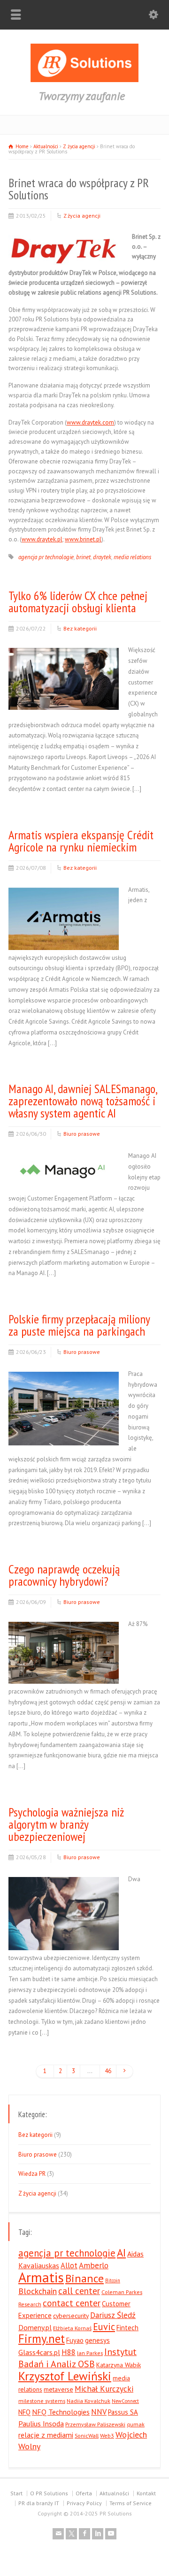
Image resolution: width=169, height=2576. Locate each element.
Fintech (127, 2328)
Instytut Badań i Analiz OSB (77, 2358)
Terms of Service (131, 2503)
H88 (69, 2352)
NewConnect (125, 2401)
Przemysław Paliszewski (95, 2424)
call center (79, 2291)
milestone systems (42, 2401)
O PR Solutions (49, 2493)
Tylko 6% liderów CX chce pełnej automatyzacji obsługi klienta (78, 602)
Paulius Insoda (41, 2424)
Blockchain (38, 2291)
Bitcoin (113, 2280)
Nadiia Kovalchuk (88, 2401)
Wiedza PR (32, 2174)
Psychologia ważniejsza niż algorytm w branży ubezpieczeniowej (66, 1824)
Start (16, 2493)
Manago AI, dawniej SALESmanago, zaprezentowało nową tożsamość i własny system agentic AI (83, 1101)
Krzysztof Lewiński (65, 2376)
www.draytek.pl (42, 539)
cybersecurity (71, 2316)
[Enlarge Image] (63, 235)
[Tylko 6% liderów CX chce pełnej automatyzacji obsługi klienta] (64, 699)
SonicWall (87, 2435)
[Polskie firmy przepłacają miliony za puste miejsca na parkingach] (64, 1434)
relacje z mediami (46, 2435)
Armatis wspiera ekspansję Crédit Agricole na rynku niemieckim (81, 841)
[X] (71, 2534)
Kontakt (146, 2493)
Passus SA (123, 2412)
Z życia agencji (82, 216)
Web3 (107, 2435)
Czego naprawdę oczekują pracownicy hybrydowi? (64, 1575)
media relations (132, 557)
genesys (97, 2340)
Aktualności (114, 2493)
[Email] (58, 2534)
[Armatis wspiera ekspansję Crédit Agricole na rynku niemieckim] (64, 938)
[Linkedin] (98, 2534)
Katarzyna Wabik (119, 2365)
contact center (72, 2303)
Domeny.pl (35, 2327)
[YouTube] (111, 2534)
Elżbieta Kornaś (72, 2328)
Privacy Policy (84, 2503)
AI (121, 2253)
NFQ (24, 2412)
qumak (136, 2424)
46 (108, 2071)
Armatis (41, 2277)
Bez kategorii (80, 628)
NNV (99, 2412)
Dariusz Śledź (113, 2315)
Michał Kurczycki (104, 2389)
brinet (83, 557)
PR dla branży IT (39, 2503)
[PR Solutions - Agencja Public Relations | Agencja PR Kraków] (84, 80)
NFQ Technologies (61, 2412)
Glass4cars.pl (39, 2352)
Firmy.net (42, 2339)
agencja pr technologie (46, 557)
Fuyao (75, 2340)
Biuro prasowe (82, 1134)
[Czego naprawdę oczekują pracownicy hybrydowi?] (64, 1672)
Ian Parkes (90, 2353)
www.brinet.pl (83, 539)
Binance (84, 2278)
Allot (69, 2265)
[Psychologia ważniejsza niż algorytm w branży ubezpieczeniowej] (64, 1939)
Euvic (104, 2327)
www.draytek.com (90, 422)
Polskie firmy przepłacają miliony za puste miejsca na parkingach (79, 1325)
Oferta (84, 2493)
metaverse (58, 2389)
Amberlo (94, 2265)
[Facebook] (84, 2534)
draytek (102, 557)
